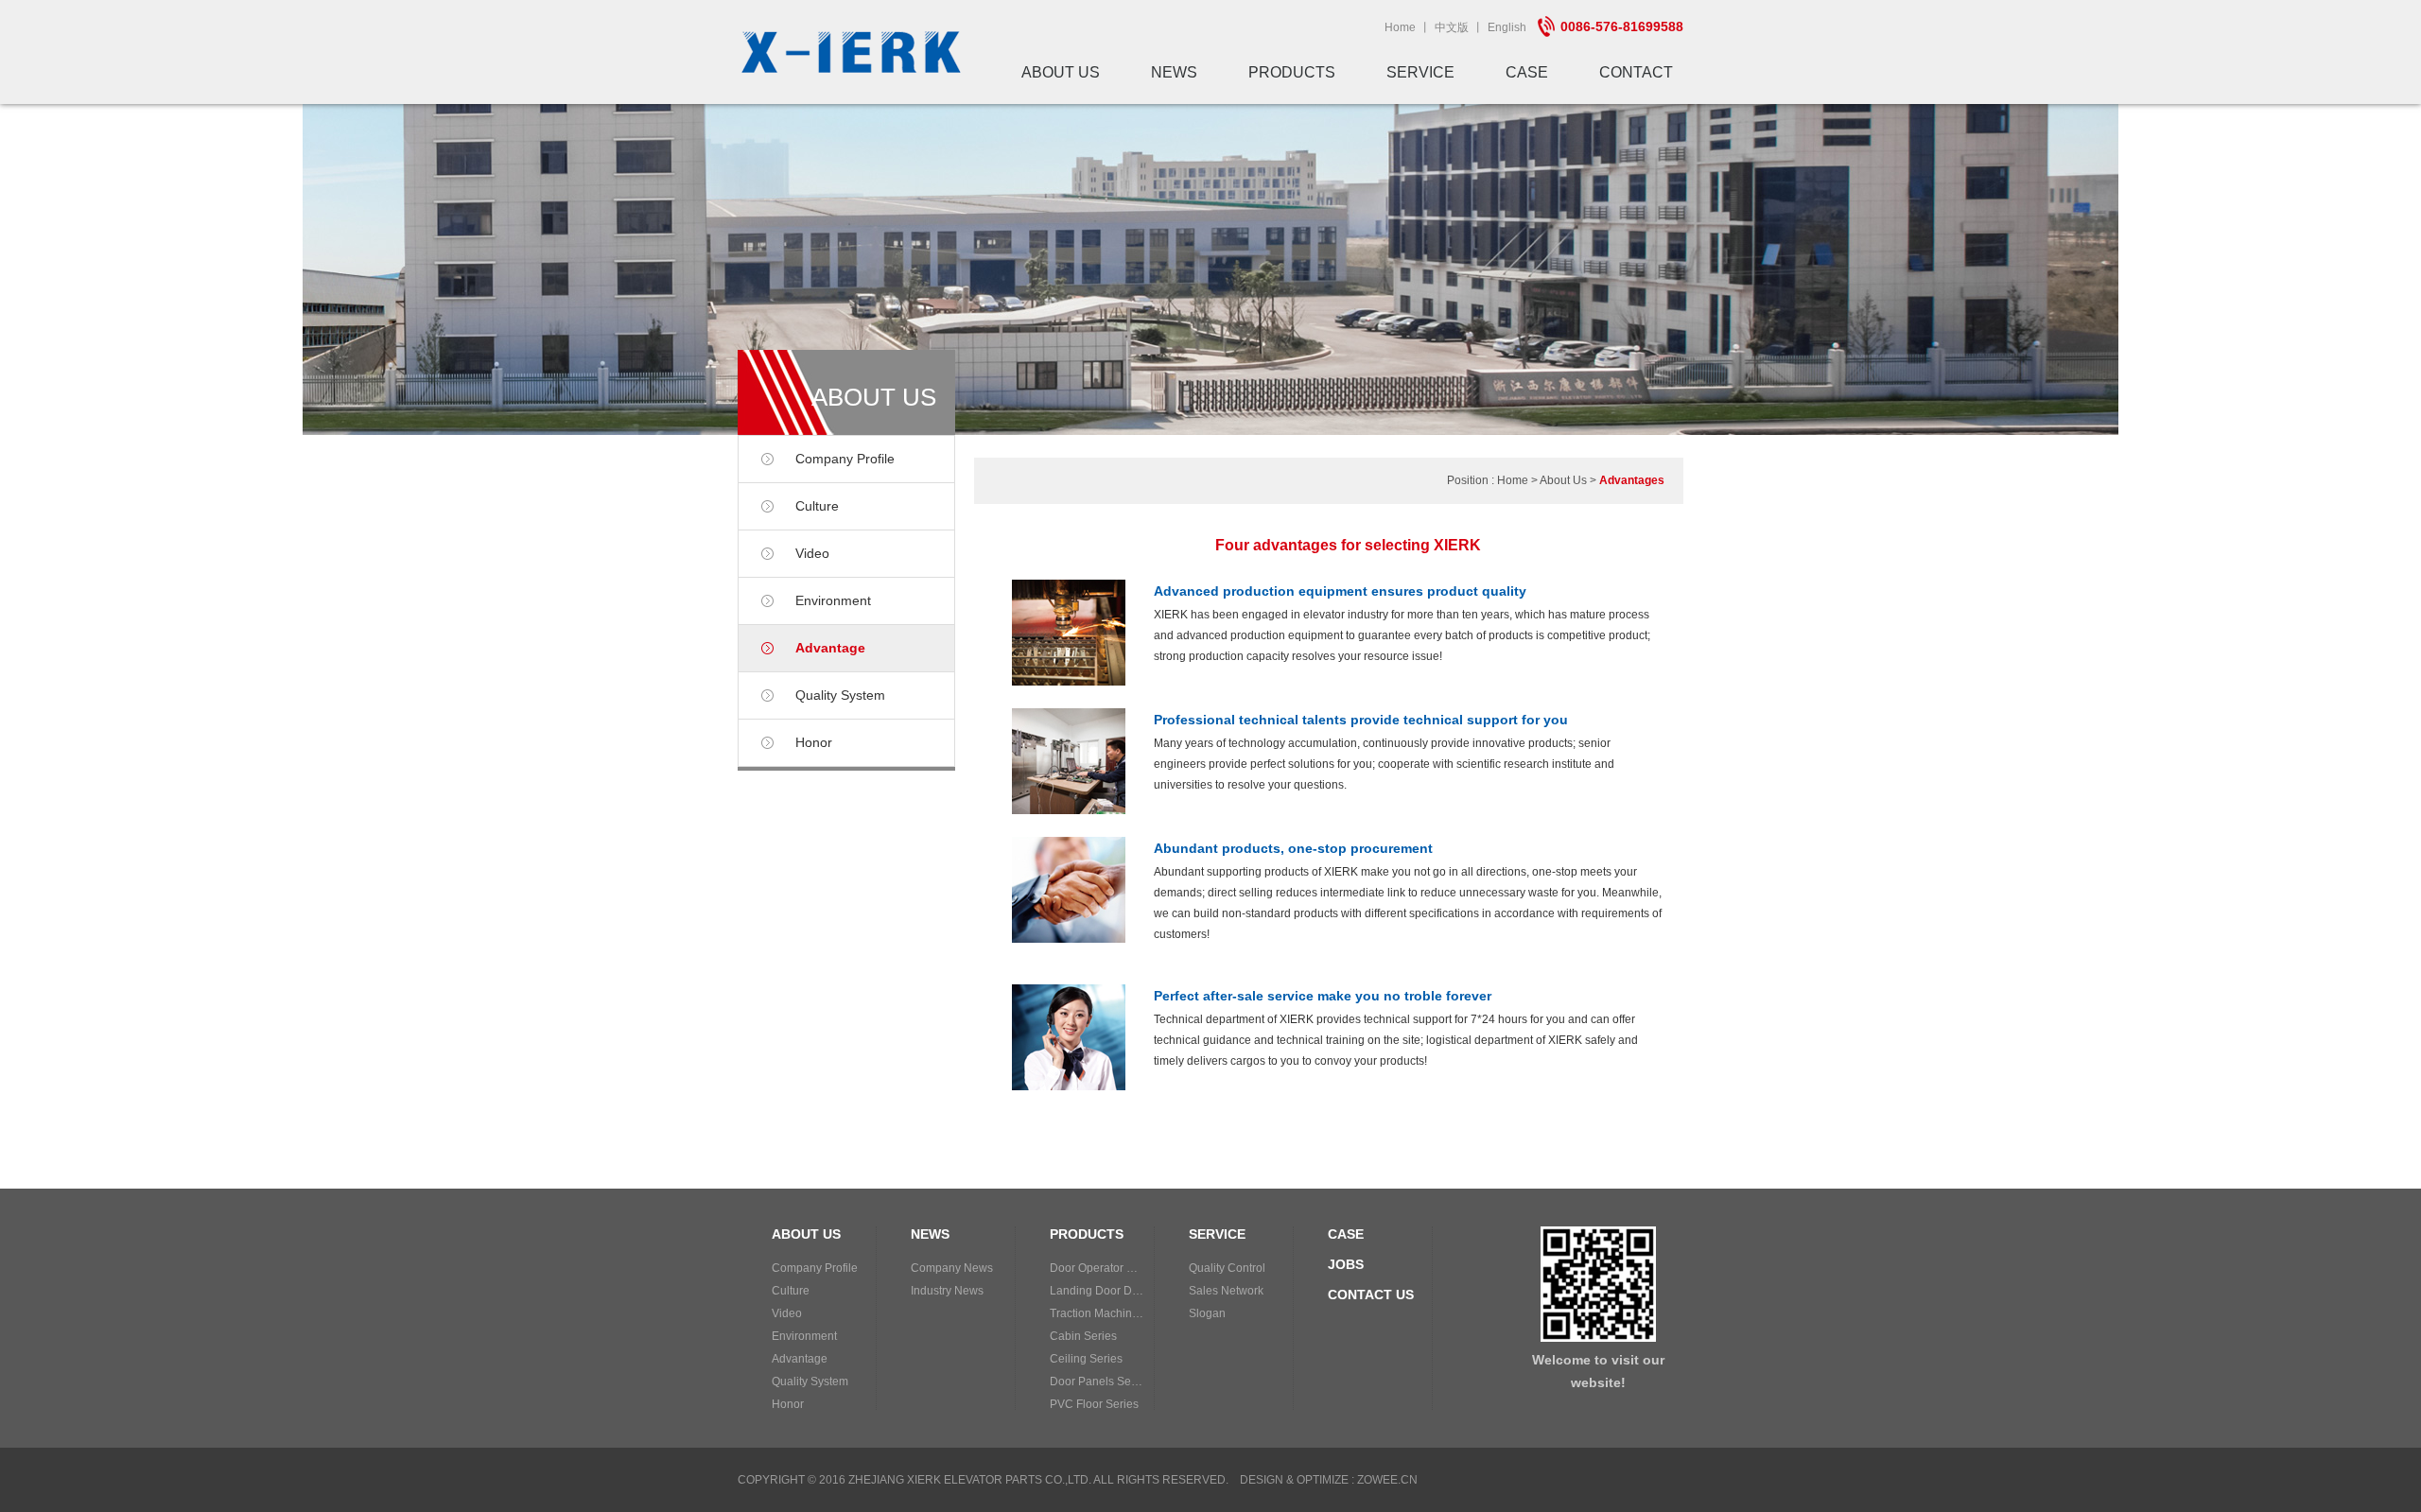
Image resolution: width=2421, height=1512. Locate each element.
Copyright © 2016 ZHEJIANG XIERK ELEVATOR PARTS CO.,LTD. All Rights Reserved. (983, 1480)
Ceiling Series (1086, 1359)
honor (814, 742)
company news (952, 1268)
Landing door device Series (1102, 1291)
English (1507, 27)
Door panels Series (1100, 1382)
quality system (840, 695)
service (1420, 72)
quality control (1227, 1268)
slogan (1207, 1313)
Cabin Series (1083, 1336)
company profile (845, 459)
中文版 (1452, 27)
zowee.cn (1387, 1480)
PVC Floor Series (1094, 1404)
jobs (1346, 1264)
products (1292, 72)
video (812, 553)
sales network (1226, 1291)
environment (833, 600)
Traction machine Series (1102, 1313)
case (1527, 72)
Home (1400, 27)
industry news (947, 1291)
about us (1061, 72)
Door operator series (1102, 1268)
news (1174, 72)
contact (1636, 72)
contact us (1371, 1295)
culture (817, 506)
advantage (830, 648)
